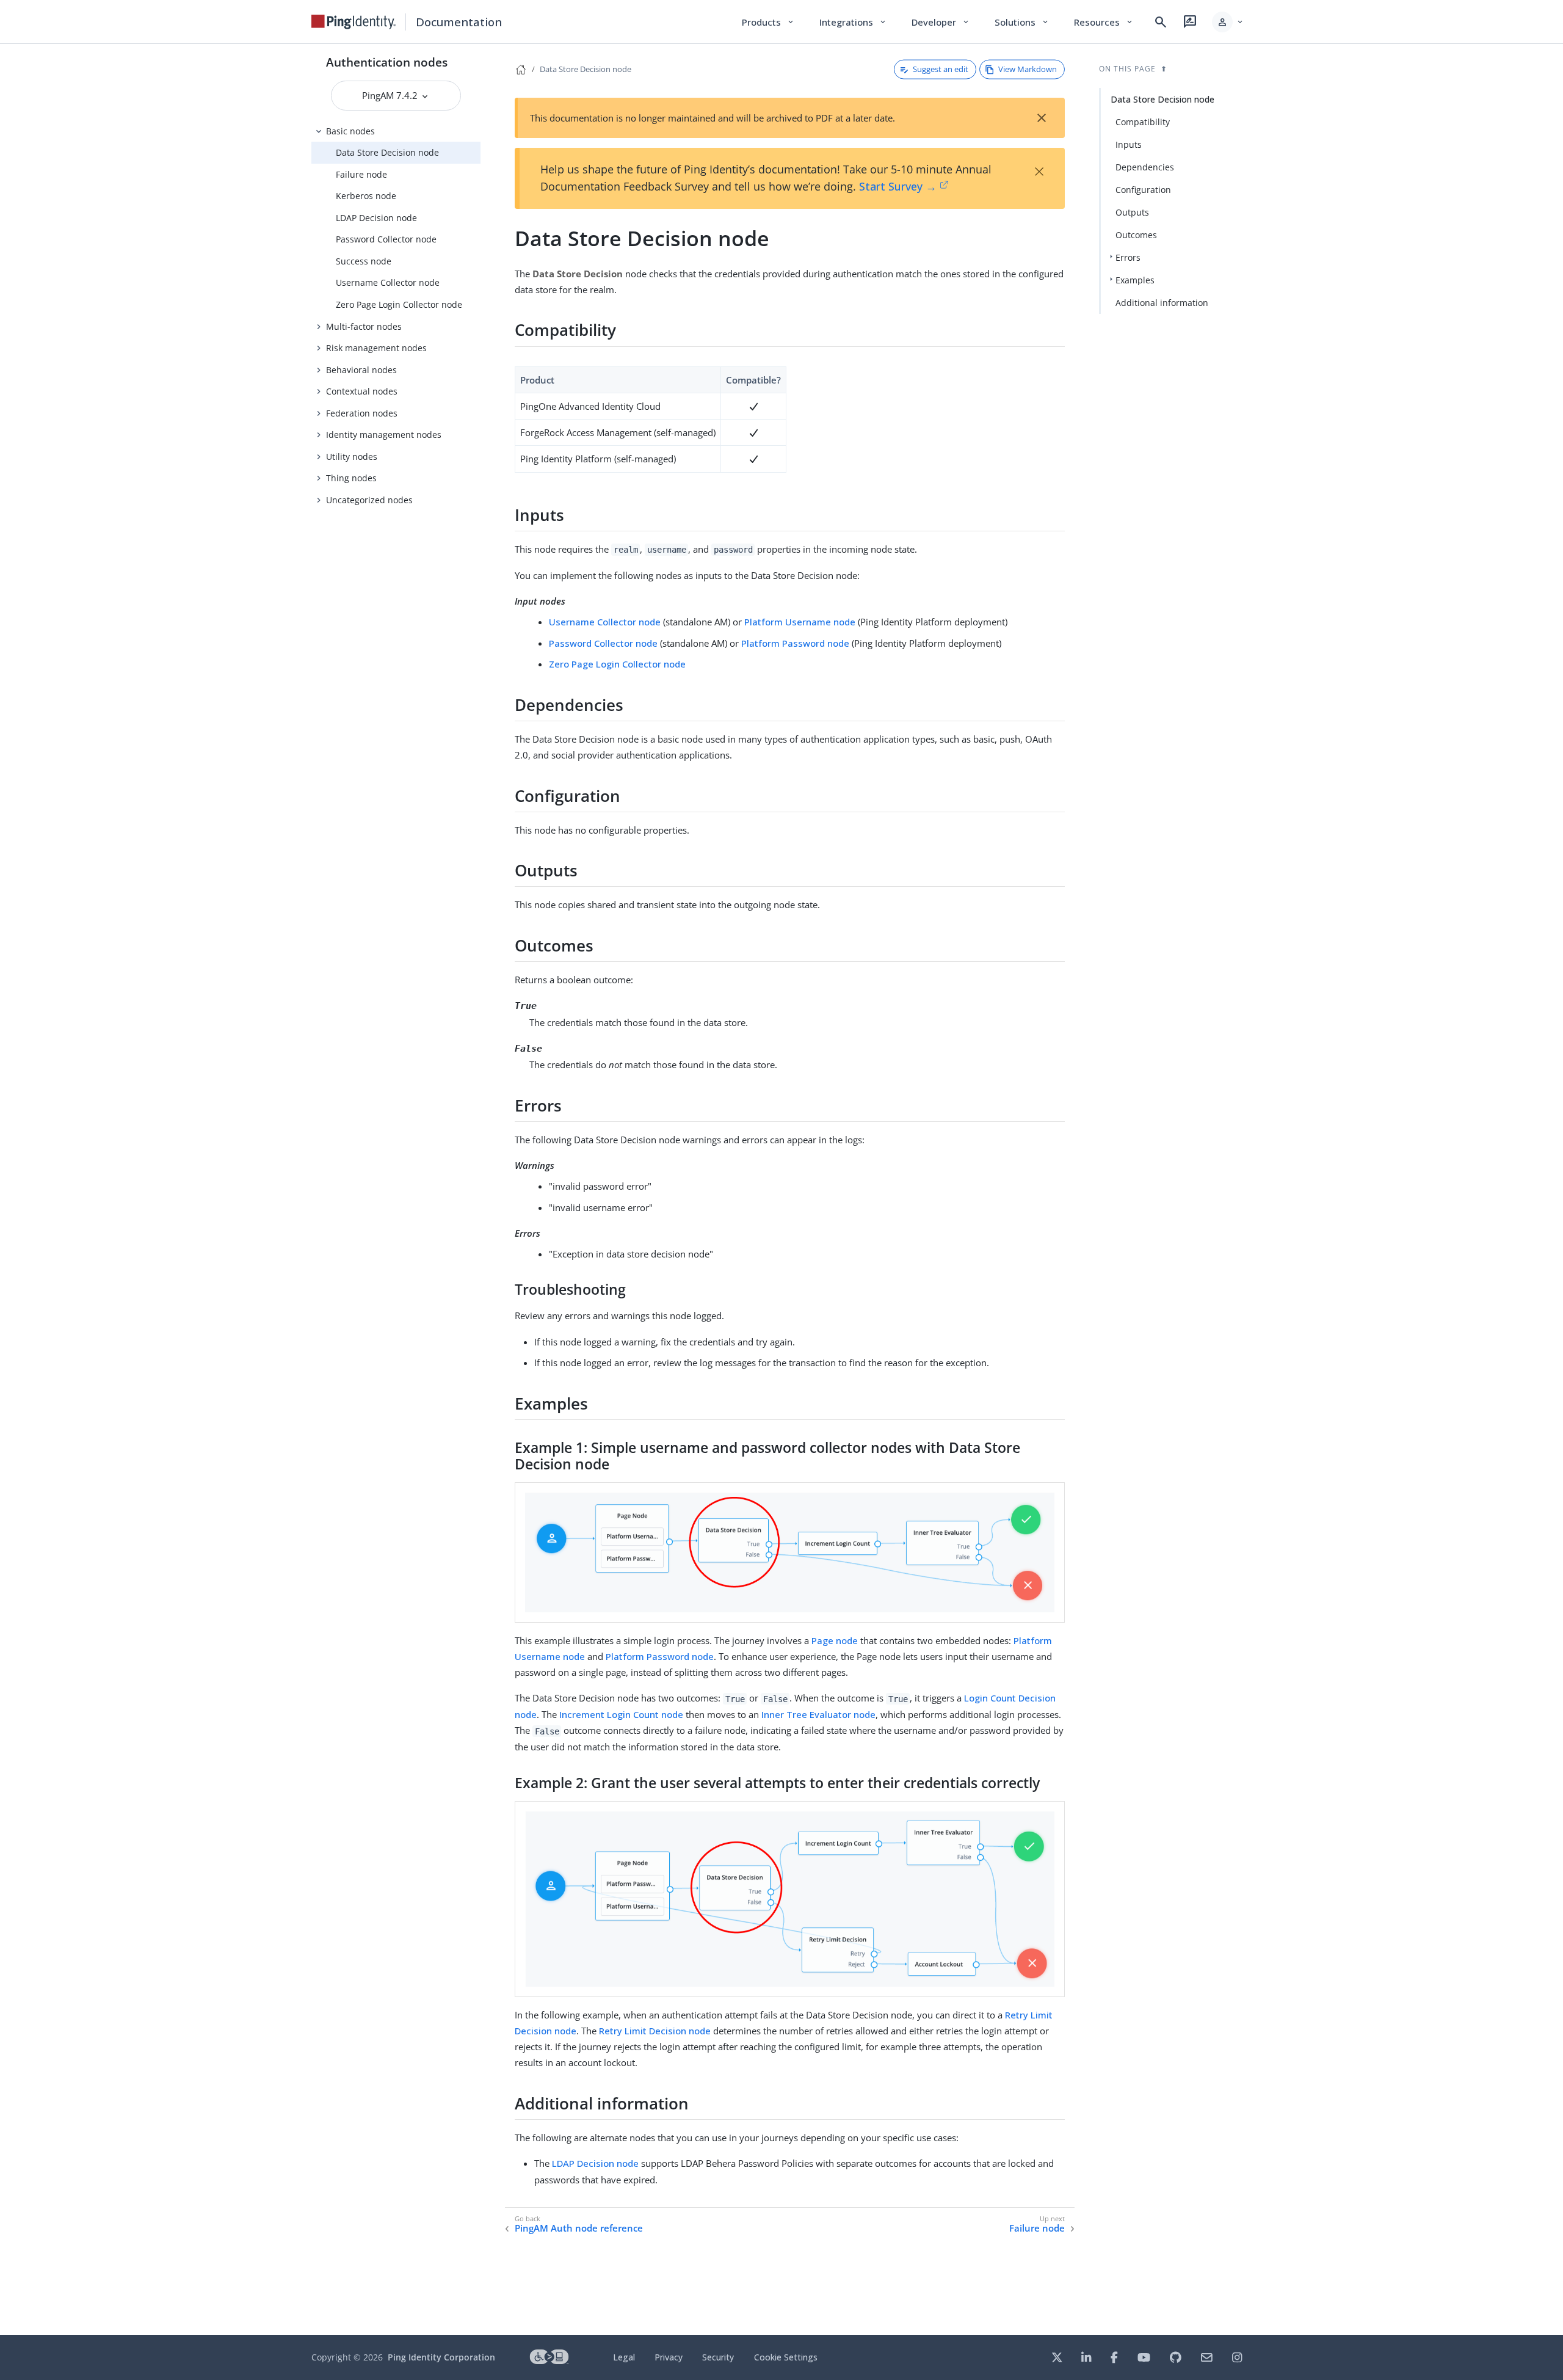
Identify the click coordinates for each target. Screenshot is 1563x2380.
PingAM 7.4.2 (391, 95)
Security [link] (718, 2357)
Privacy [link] (669, 2357)
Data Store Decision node (387, 152)
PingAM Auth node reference (579, 2228)
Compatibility (1143, 122)
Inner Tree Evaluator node (818, 1714)
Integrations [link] (853, 22)
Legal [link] (624, 2357)
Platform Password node (795, 643)
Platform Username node (800, 622)
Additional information (1162, 303)
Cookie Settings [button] (786, 2357)
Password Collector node (386, 239)
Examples (1135, 280)
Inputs (1129, 144)
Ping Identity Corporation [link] (441, 2357)
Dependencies (1145, 167)
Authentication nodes (387, 62)
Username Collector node (388, 282)
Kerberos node (366, 196)
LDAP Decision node (376, 218)
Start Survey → (898, 186)
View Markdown (1028, 69)
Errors (1128, 257)
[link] (354, 22)
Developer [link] (941, 22)
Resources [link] (1104, 22)
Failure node (361, 174)
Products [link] (768, 22)
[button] (1228, 22)
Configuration (1143, 190)
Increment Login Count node (621, 1714)
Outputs (1132, 212)
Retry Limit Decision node (655, 2031)
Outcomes (1136, 235)
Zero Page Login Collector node (399, 304)
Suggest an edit (941, 69)
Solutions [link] (1022, 22)
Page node (835, 1640)
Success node (364, 261)
